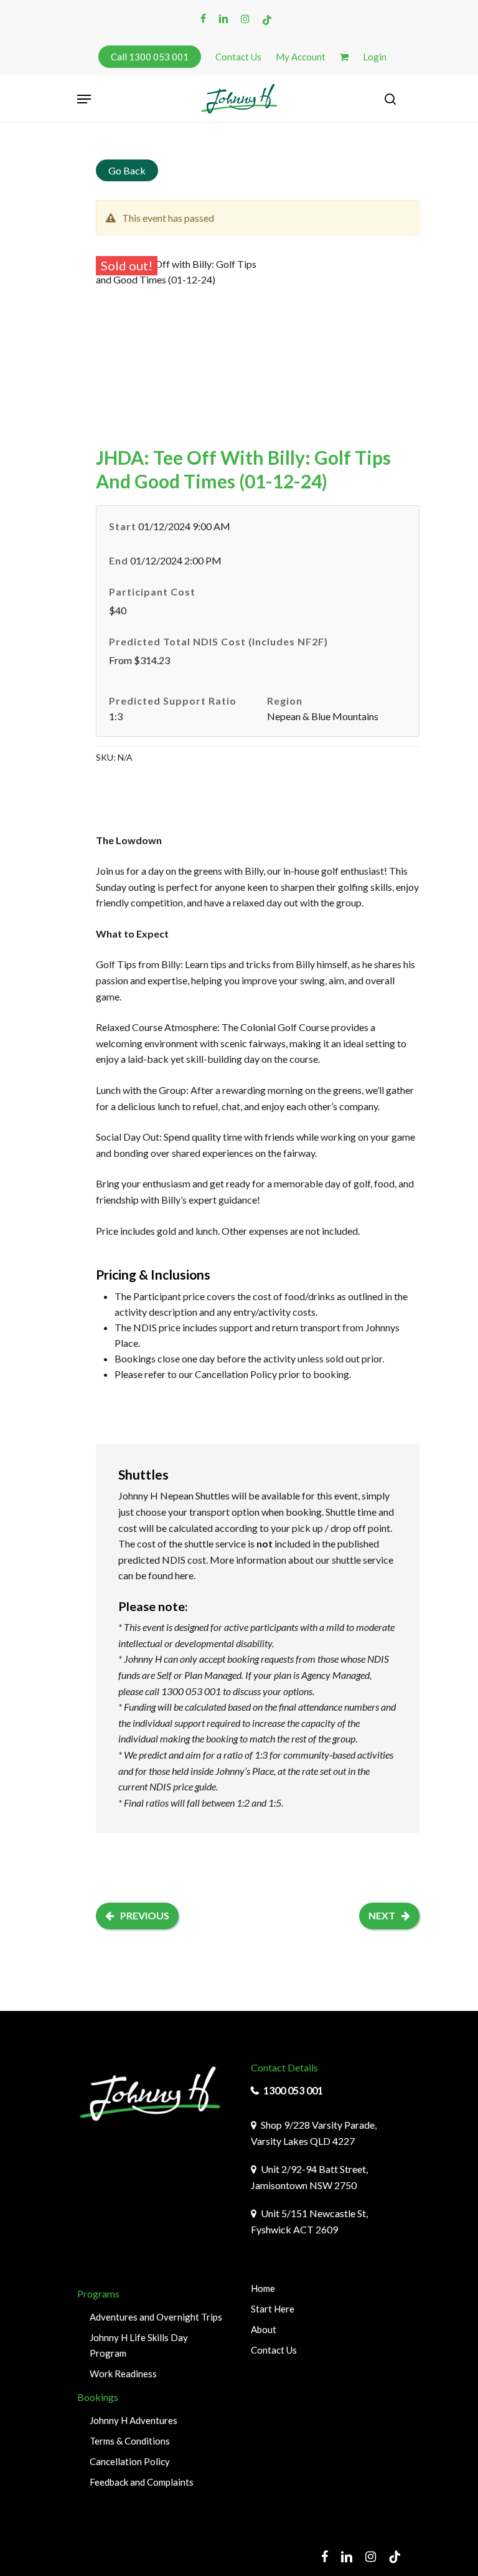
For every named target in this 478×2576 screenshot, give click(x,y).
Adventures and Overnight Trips (156, 2317)
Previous (145, 1915)
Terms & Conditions (130, 2441)
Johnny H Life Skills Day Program (139, 2345)
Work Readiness (123, 2374)
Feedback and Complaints (142, 2482)
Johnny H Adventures (134, 2420)
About (264, 2329)
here (184, 1575)
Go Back (127, 170)
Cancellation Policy (236, 1374)
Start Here (273, 2309)
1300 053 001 (293, 2090)
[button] (84, 99)
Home (263, 2288)
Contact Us (274, 2350)
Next (382, 1915)
